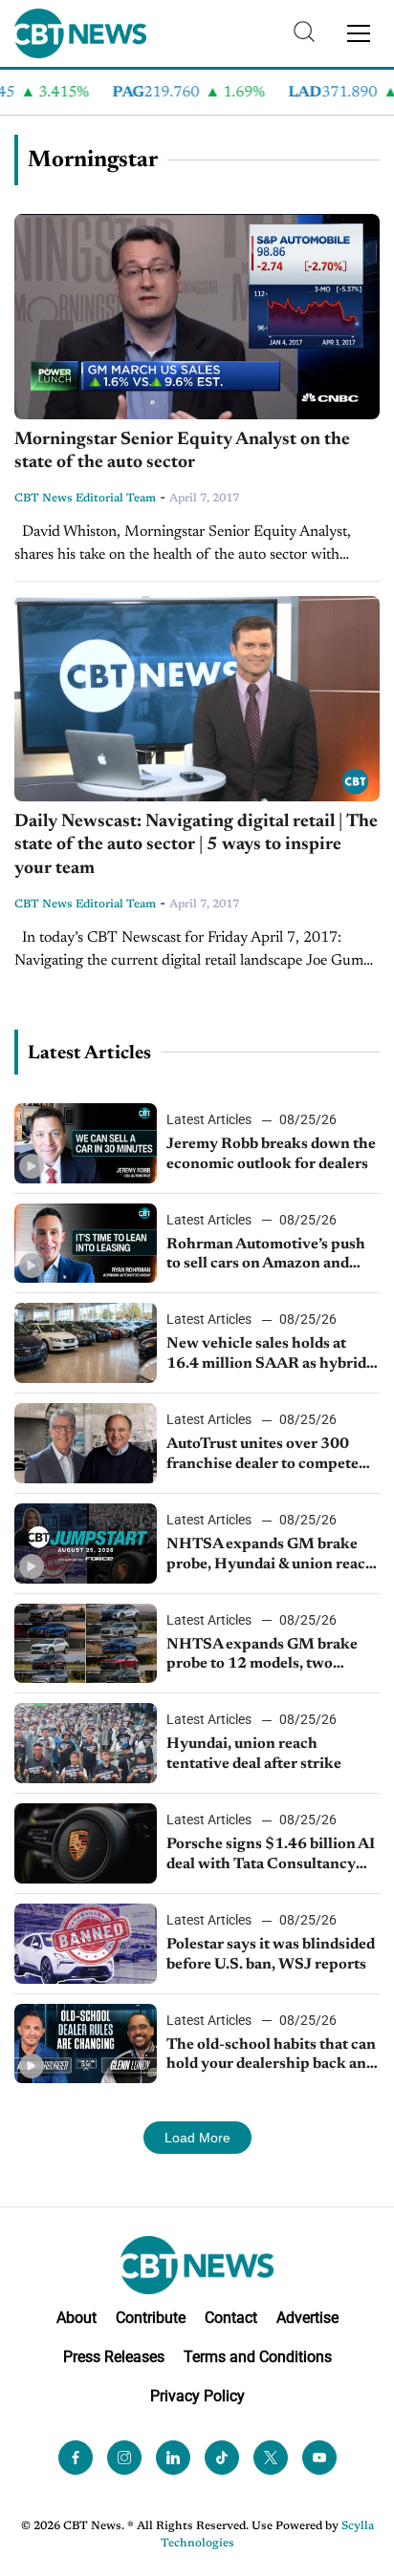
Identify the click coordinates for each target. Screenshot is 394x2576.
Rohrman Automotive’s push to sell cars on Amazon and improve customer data (266, 1256)
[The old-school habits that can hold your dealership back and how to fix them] (86, 2044)
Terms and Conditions (258, 2357)
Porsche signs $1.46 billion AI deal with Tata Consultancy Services (271, 1856)
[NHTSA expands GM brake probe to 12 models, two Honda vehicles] (86, 1644)
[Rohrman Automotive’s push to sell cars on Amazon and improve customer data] (86, 1244)
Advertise (307, 2318)
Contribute (151, 2318)
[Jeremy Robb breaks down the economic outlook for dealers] (86, 1143)
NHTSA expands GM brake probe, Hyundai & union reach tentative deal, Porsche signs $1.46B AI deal (271, 1556)
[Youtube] (319, 2458)
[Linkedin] (173, 2458)
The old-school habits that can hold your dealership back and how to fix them (271, 2056)
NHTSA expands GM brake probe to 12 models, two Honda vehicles (262, 1656)
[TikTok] (222, 2458)
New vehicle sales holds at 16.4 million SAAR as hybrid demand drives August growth (270, 1355)
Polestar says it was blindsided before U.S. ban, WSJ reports (271, 1955)
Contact (231, 2318)
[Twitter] (271, 2458)
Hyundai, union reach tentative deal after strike (254, 1754)
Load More (197, 2138)
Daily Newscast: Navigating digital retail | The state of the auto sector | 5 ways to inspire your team (196, 845)
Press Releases (114, 2357)
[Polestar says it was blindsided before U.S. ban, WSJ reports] (86, 1944)
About (77, 2318)
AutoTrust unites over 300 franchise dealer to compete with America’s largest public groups (266, 1456)
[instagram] (124, 2458)
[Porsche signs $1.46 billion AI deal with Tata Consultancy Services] (86, 1843)
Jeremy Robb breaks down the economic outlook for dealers (271, 1154)
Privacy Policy (197, 2396)
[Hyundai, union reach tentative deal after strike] (86, 1743)
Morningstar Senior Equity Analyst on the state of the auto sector (182, 452)
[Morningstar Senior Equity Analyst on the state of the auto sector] (197, 317)
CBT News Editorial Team (85, 499)
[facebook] (76, 2458)
